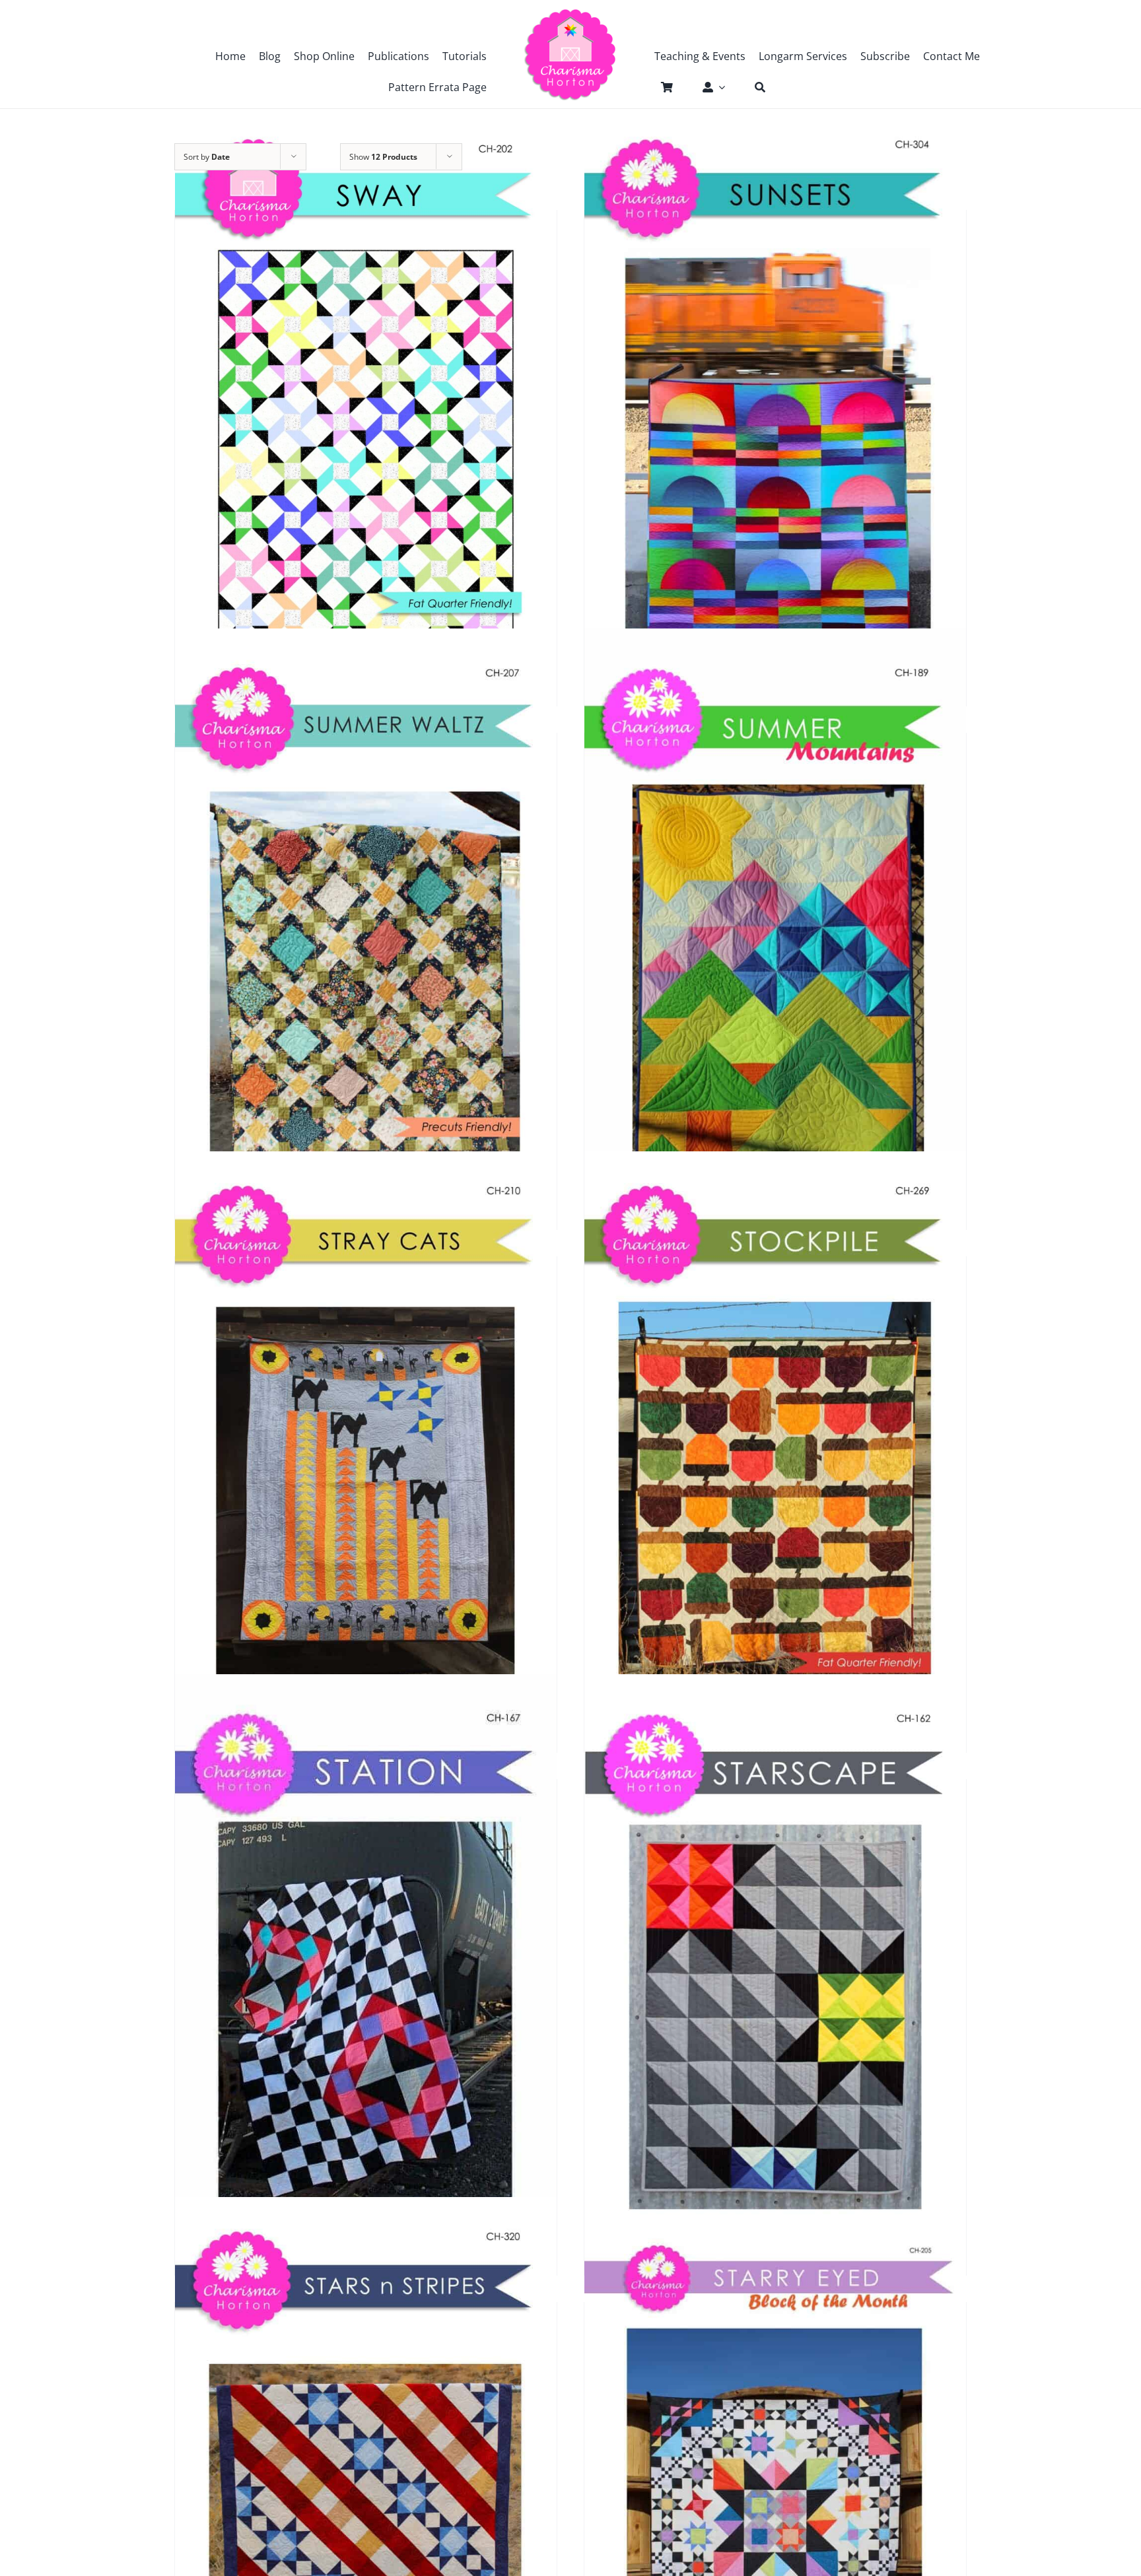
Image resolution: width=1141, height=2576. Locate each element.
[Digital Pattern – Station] (366, 1969)
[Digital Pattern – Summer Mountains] (775, 923)
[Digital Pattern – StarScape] (775, 1969)
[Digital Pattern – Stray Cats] (366, 1446)
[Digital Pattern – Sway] (366, 400)
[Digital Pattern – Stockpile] (775, 1446)
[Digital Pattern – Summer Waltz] (366, 923)
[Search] (753, 87)
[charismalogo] (570, 13)
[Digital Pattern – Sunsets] (775, 400)
